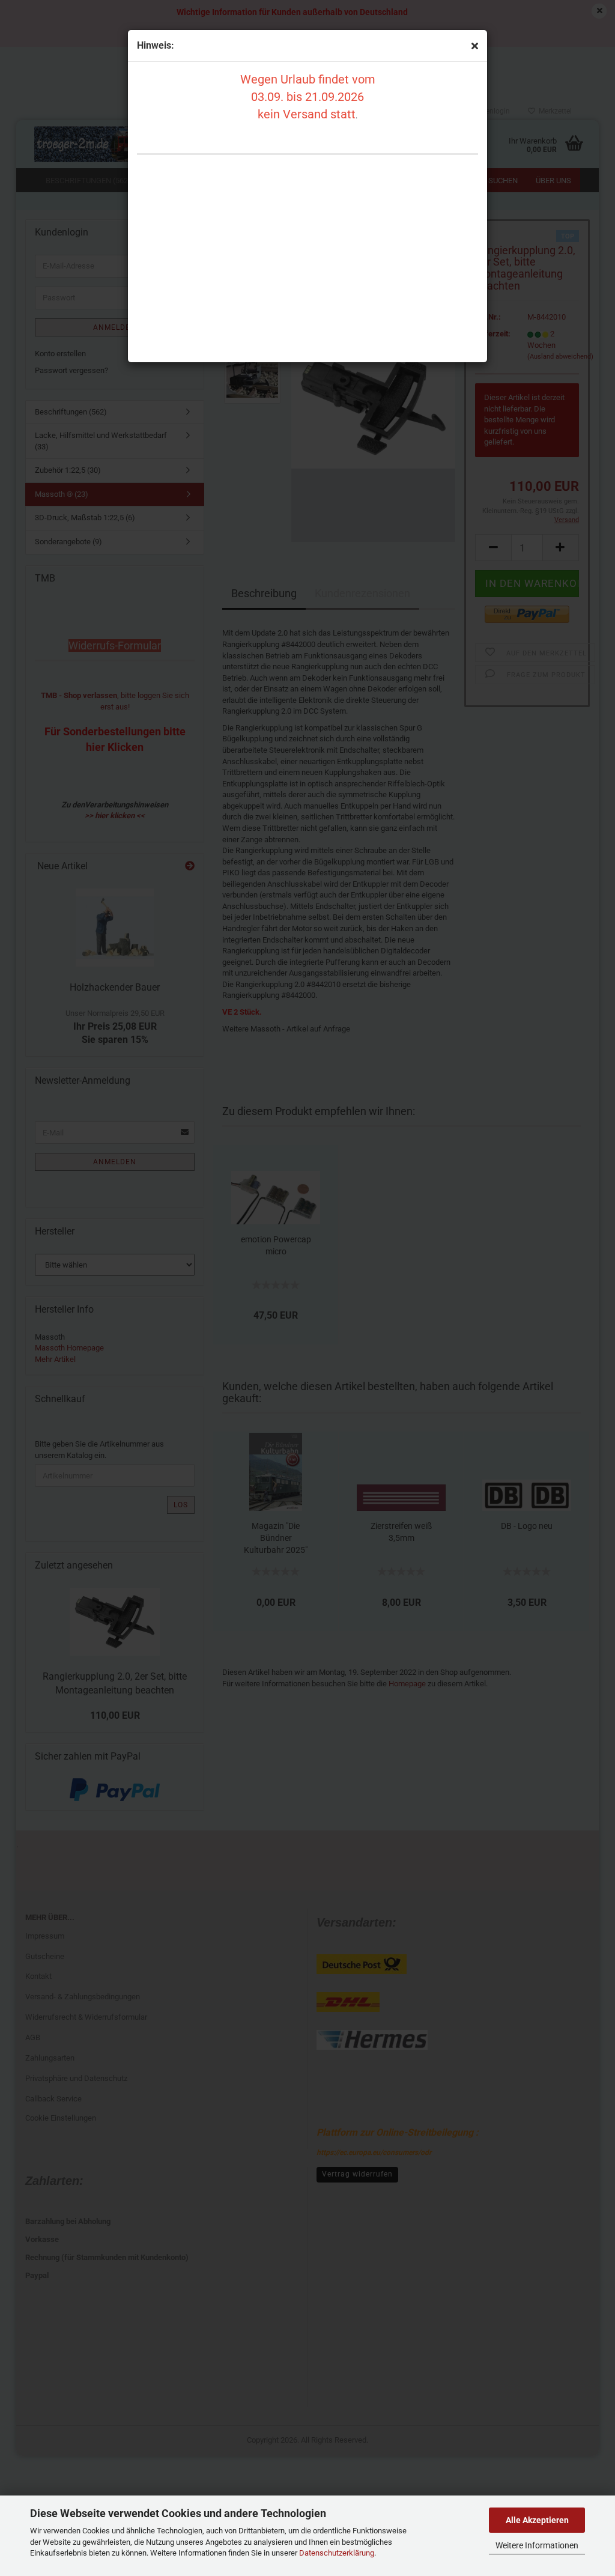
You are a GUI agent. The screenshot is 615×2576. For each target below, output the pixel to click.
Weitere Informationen (537, 2545)
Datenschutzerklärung (337, 2553)
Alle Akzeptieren (537, 2520)
